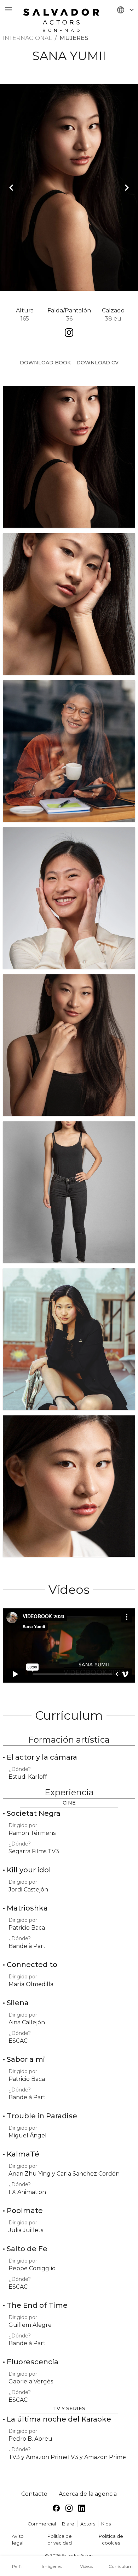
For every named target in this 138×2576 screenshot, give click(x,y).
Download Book (45, 363)
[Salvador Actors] (61, 17)
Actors (88, 2524)
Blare (68, 2524)
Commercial (42, 2524)
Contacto (34, 2494)
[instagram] (69, 2509)
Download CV (97, 363)
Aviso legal (18, 2540)
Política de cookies (111, 2540)
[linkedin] (82, 2509)
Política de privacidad (60, 2540)
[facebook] (56, 2509)
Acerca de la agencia (88, 2494)
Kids (106, 2524)
